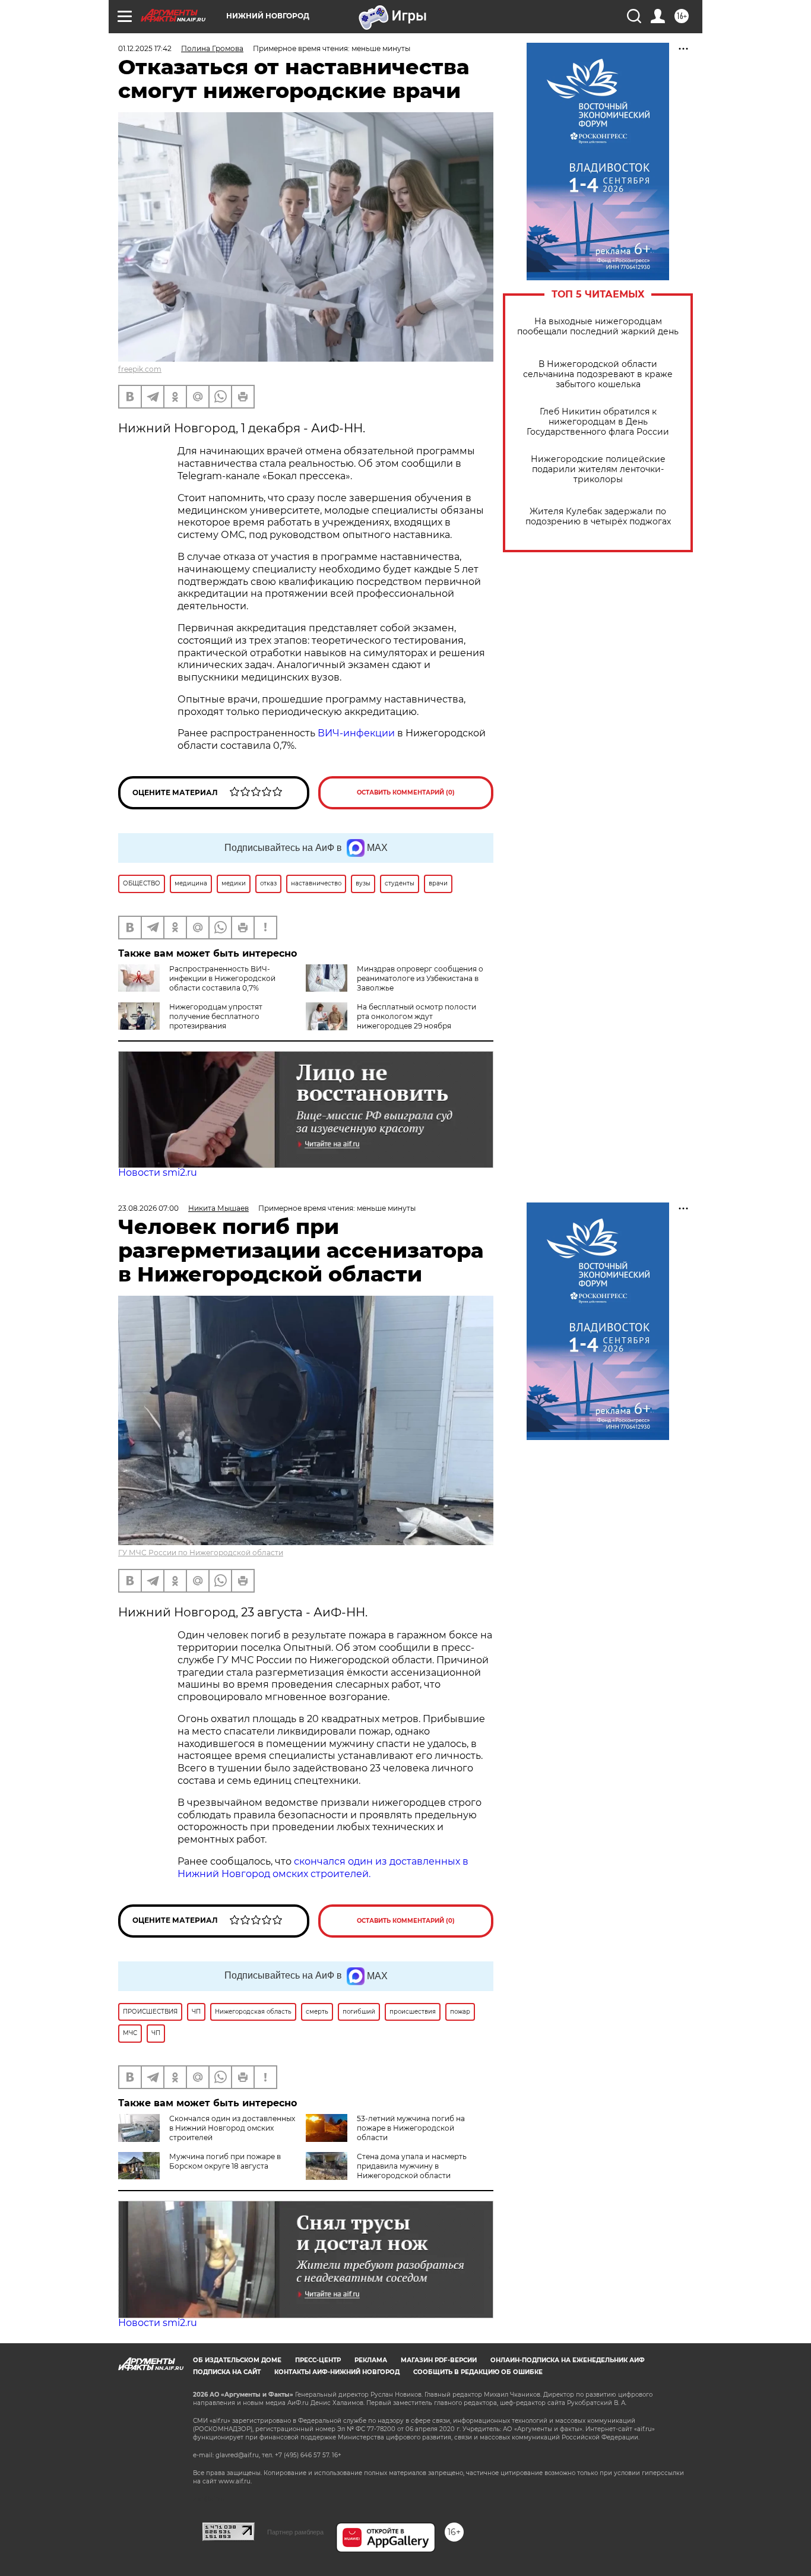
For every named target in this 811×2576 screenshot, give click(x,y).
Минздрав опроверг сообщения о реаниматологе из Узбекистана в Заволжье (420, 978)
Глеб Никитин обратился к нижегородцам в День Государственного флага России (598, 422)
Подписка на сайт (227, 2372)
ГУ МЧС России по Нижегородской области (201, 1553)
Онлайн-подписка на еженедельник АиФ (568, 2360)
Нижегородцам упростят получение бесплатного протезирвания (216, 1016)
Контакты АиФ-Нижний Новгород (337, 2372)
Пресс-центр (318, 2360)
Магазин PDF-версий (439, 2360)
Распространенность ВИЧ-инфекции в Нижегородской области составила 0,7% (222, 978)
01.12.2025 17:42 (145, 48)
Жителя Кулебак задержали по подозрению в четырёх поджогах (598, 517)
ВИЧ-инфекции (356, 733)
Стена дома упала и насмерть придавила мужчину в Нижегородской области (412, 2166)
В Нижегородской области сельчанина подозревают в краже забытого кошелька (598, 374)
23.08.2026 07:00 (148, 1208)
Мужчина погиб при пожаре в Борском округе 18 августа (225, 2161)
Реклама (371, 2360)
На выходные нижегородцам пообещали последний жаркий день (598, 327)
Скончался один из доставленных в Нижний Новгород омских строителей (232, 2128)
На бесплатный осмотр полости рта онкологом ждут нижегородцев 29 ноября (416, 1016)
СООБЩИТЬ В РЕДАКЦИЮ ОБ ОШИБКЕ (478, 2372)
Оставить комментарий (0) (406, 792)
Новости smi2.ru (158, 1173)
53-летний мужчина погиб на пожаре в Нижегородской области (411, 2128)
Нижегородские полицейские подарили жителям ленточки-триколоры (598, 469)
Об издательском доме (237, 2360)
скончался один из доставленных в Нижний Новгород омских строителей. (323, 1868)
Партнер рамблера (295, 2532)
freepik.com (140, 369)
